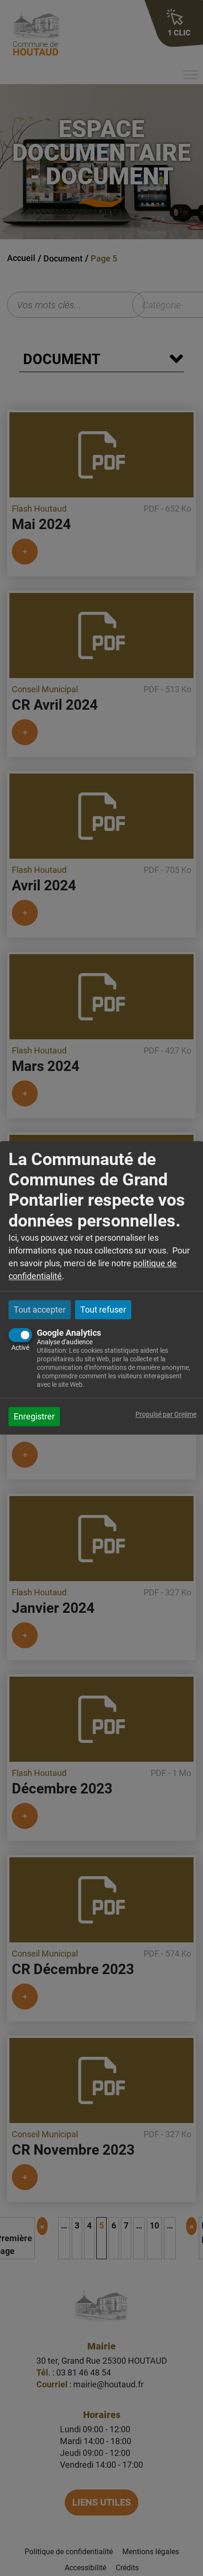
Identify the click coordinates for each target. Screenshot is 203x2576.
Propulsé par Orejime (166, 1415)
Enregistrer (34, 1417)
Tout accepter (40, 1310)
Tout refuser (103, 1310)
